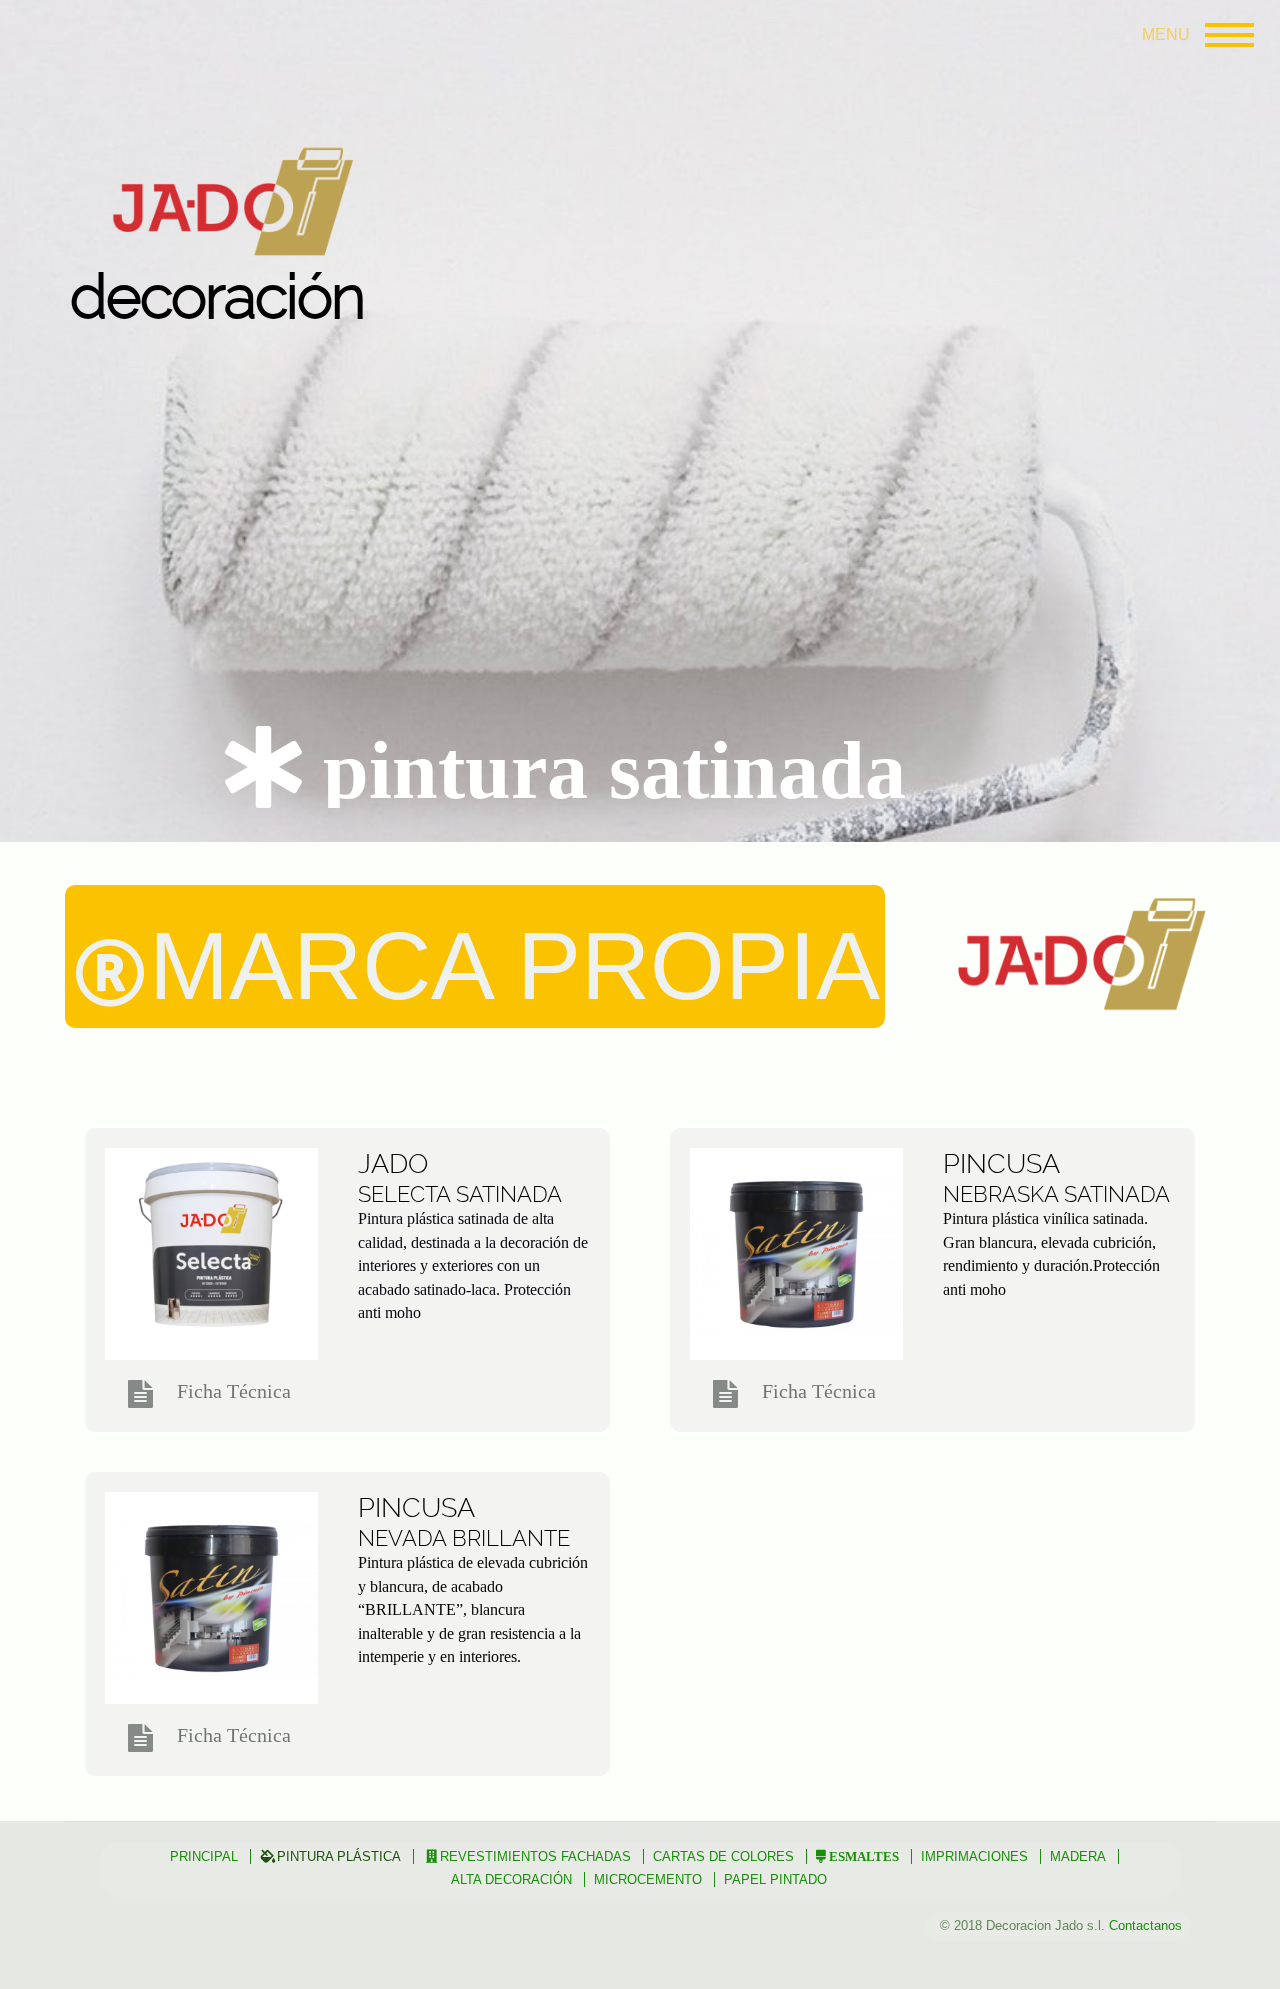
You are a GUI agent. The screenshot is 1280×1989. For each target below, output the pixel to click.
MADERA (1078, 1856)
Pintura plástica (339, 1856)
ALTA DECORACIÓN (511, 1879)
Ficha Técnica (234, 1391)
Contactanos (1145, 1925)
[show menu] (1225, 35)
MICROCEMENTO (648, 1879)
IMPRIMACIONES (974, 1856)
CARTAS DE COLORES (723, 1856)
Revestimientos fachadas (535, 1856)
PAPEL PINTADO (775, 1879)
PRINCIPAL (204, 1856)
